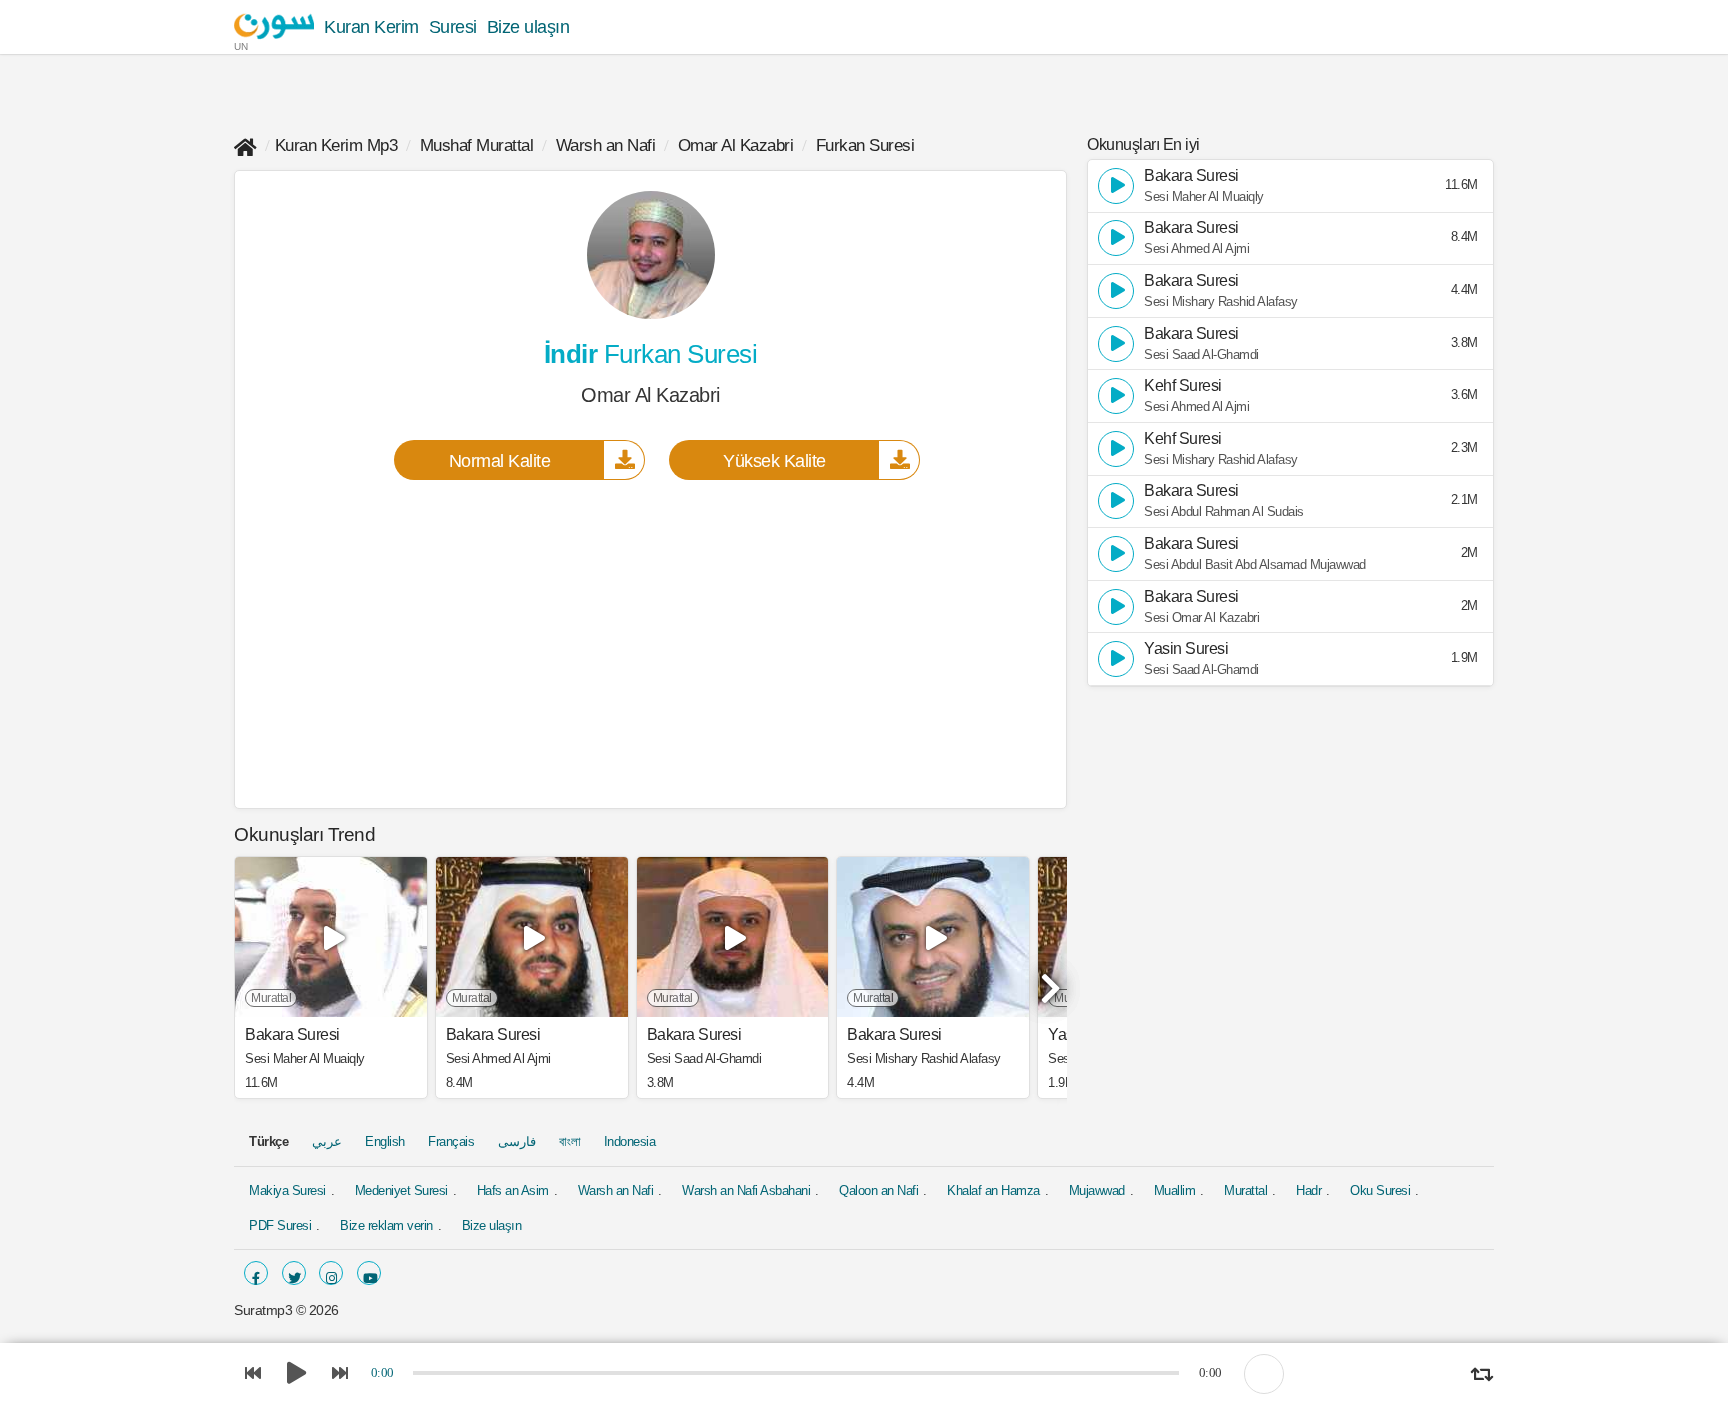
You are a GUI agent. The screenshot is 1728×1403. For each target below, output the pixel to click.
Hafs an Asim (513, 1190)
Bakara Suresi (292, 1035)
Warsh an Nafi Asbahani (746, 1190)
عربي (327, 1141)
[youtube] (369, 1273)
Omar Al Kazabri (736, 145)
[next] (1047, 980)
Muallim (1175, 1190)
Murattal (1245, 1190)
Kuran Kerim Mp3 (336, 145)
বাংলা (569, 1141)
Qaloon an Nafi (878, 1190)
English (385, 1141)
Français (451, 1141)
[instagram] (331, 1273)
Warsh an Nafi (606, 145)
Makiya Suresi (287, 1190)
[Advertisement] (650, 643)
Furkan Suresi (865, 145)
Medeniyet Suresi (401, 1190)
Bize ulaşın (528, 27)
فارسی (517, 1141)
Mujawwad (1097, 1190)
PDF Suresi (280, 1225)
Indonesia (630, 1141)
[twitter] (294, 1273)
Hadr (1308, 1190)
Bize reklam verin (386, 1225)
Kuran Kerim (371, 27)
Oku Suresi (1380, 1190)
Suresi (453, 27)
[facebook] (256, 1273)
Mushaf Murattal (477, 145)
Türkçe (268, 1141)
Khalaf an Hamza (993, 1190)
